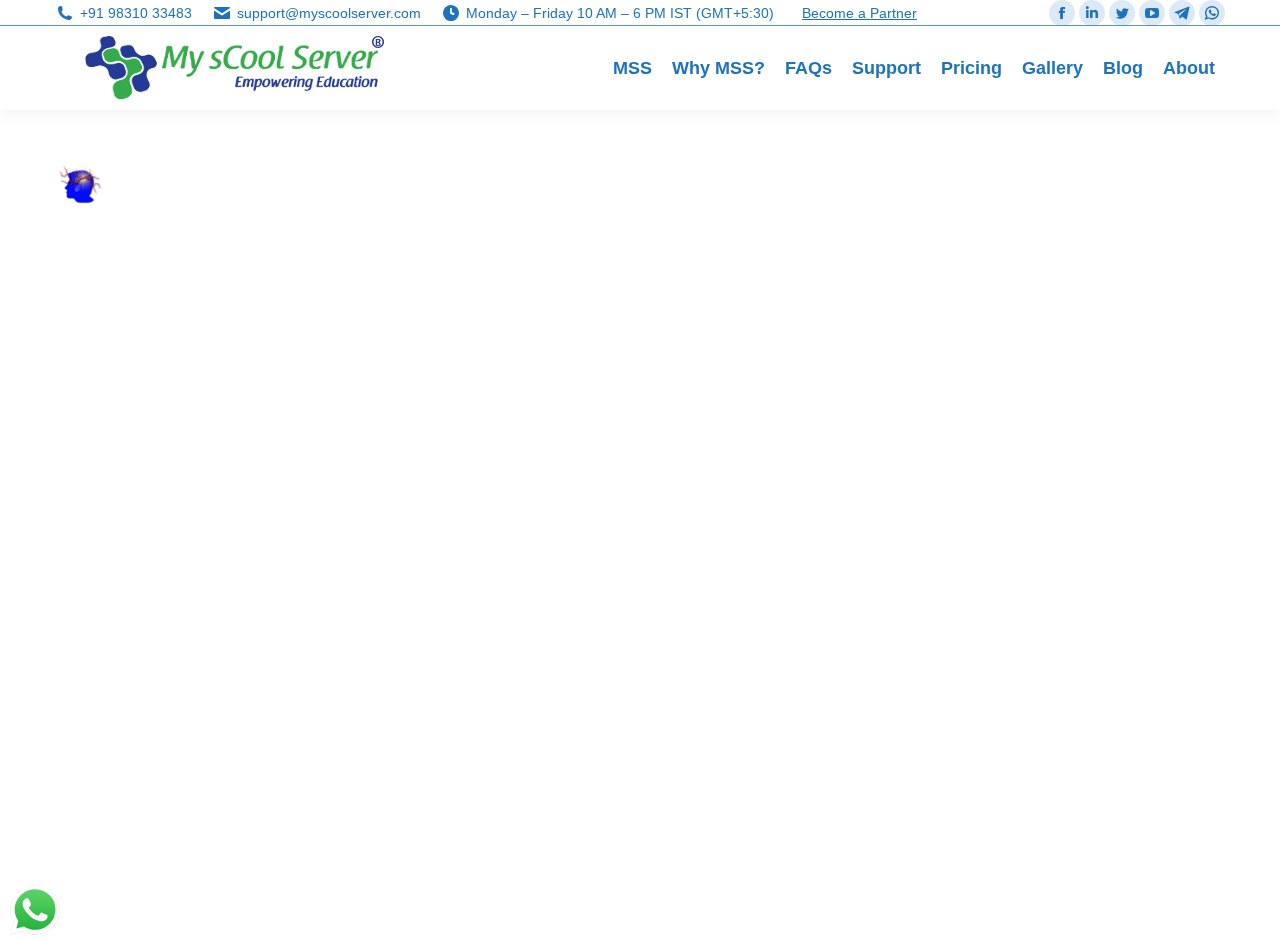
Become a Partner (859, 13)
